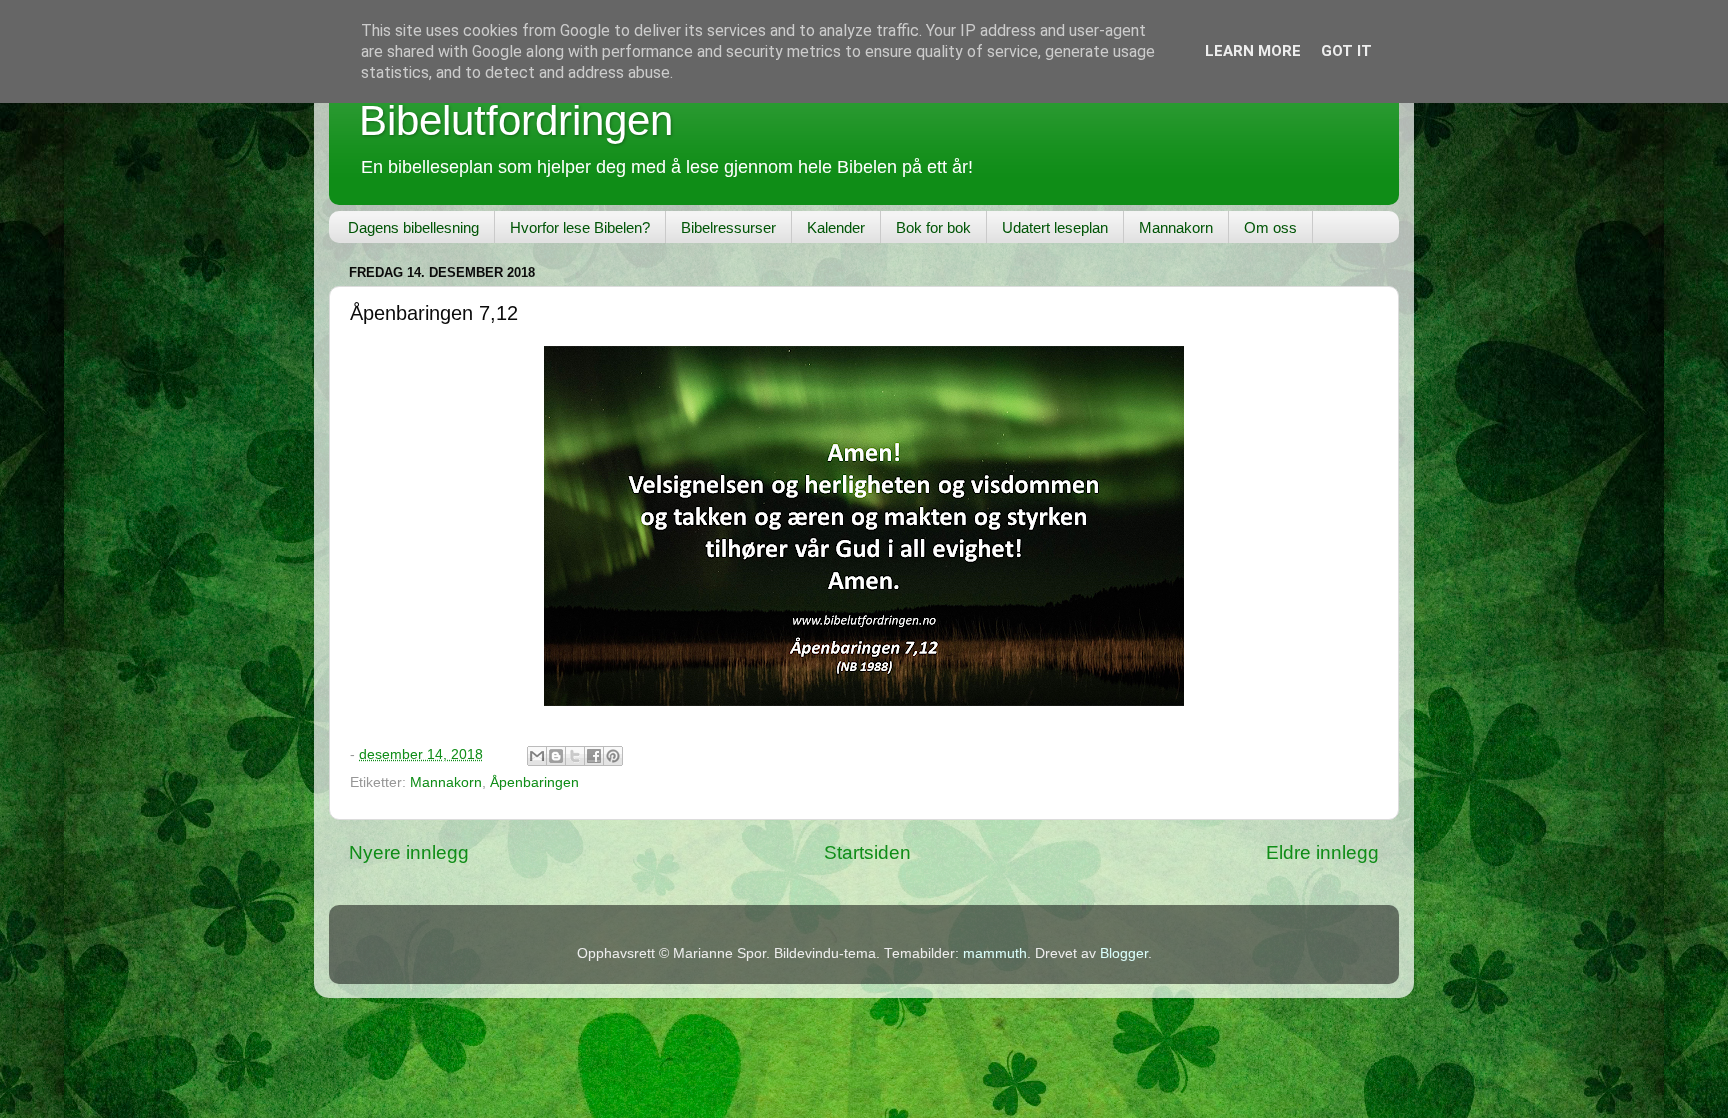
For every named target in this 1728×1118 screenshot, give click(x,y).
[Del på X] (575, 756)
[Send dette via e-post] (537, 756)
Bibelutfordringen (516, 120)
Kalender (836, 227)
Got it (1346, 51)
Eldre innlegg (1322, 852)
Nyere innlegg (409, 852)
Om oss (1270, 227)
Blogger (1124, 953)
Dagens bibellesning (413, 227)
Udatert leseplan (1055, 227)
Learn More (1253, 51)
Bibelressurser (728, 227)
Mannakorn (1176, 227)
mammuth (995, 953)
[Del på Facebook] (594, 756)
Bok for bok (933, 227)
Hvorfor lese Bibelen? (580, 227)
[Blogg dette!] (556, 756)
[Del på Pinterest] (613, 756)
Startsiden (867, 852)
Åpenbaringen (534, 782)
